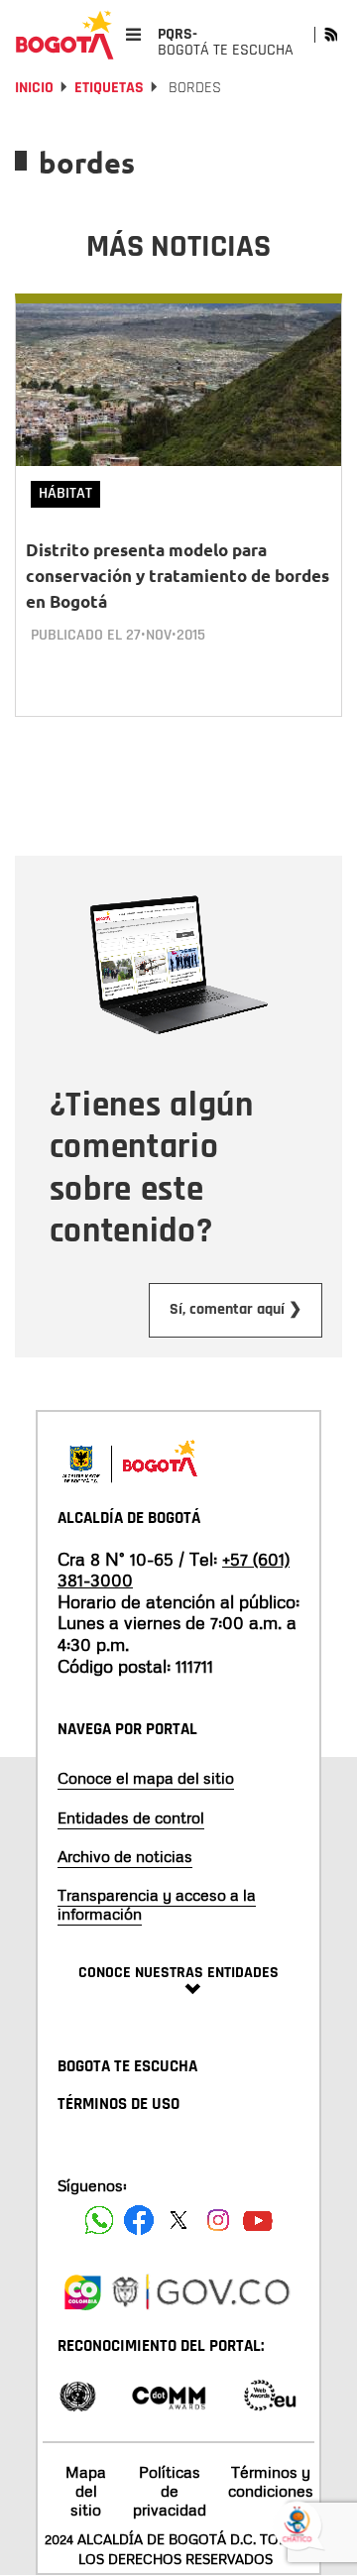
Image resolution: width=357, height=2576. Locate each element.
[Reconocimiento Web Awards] (270, 2394)
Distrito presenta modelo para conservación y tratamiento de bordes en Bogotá (178, 576)
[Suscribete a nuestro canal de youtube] (258, 2220)
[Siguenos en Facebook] (99, 2220)
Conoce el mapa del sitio (146, 1778)
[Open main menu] (133, 34)
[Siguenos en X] (178, 2220)
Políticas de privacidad (170, 2491)
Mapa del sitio (86, 2491)
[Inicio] (64, 35)
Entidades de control (131, 1817)
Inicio (34, 88)
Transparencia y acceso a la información (157, 1904)
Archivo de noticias (125, 1856)
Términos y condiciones (271, 2481)
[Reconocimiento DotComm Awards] (169, 2394)
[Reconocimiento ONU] (77, 2394)
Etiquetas (109, 88)
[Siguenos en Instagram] (218, 2220)
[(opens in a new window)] (82, 2289)
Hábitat (65, 493)
